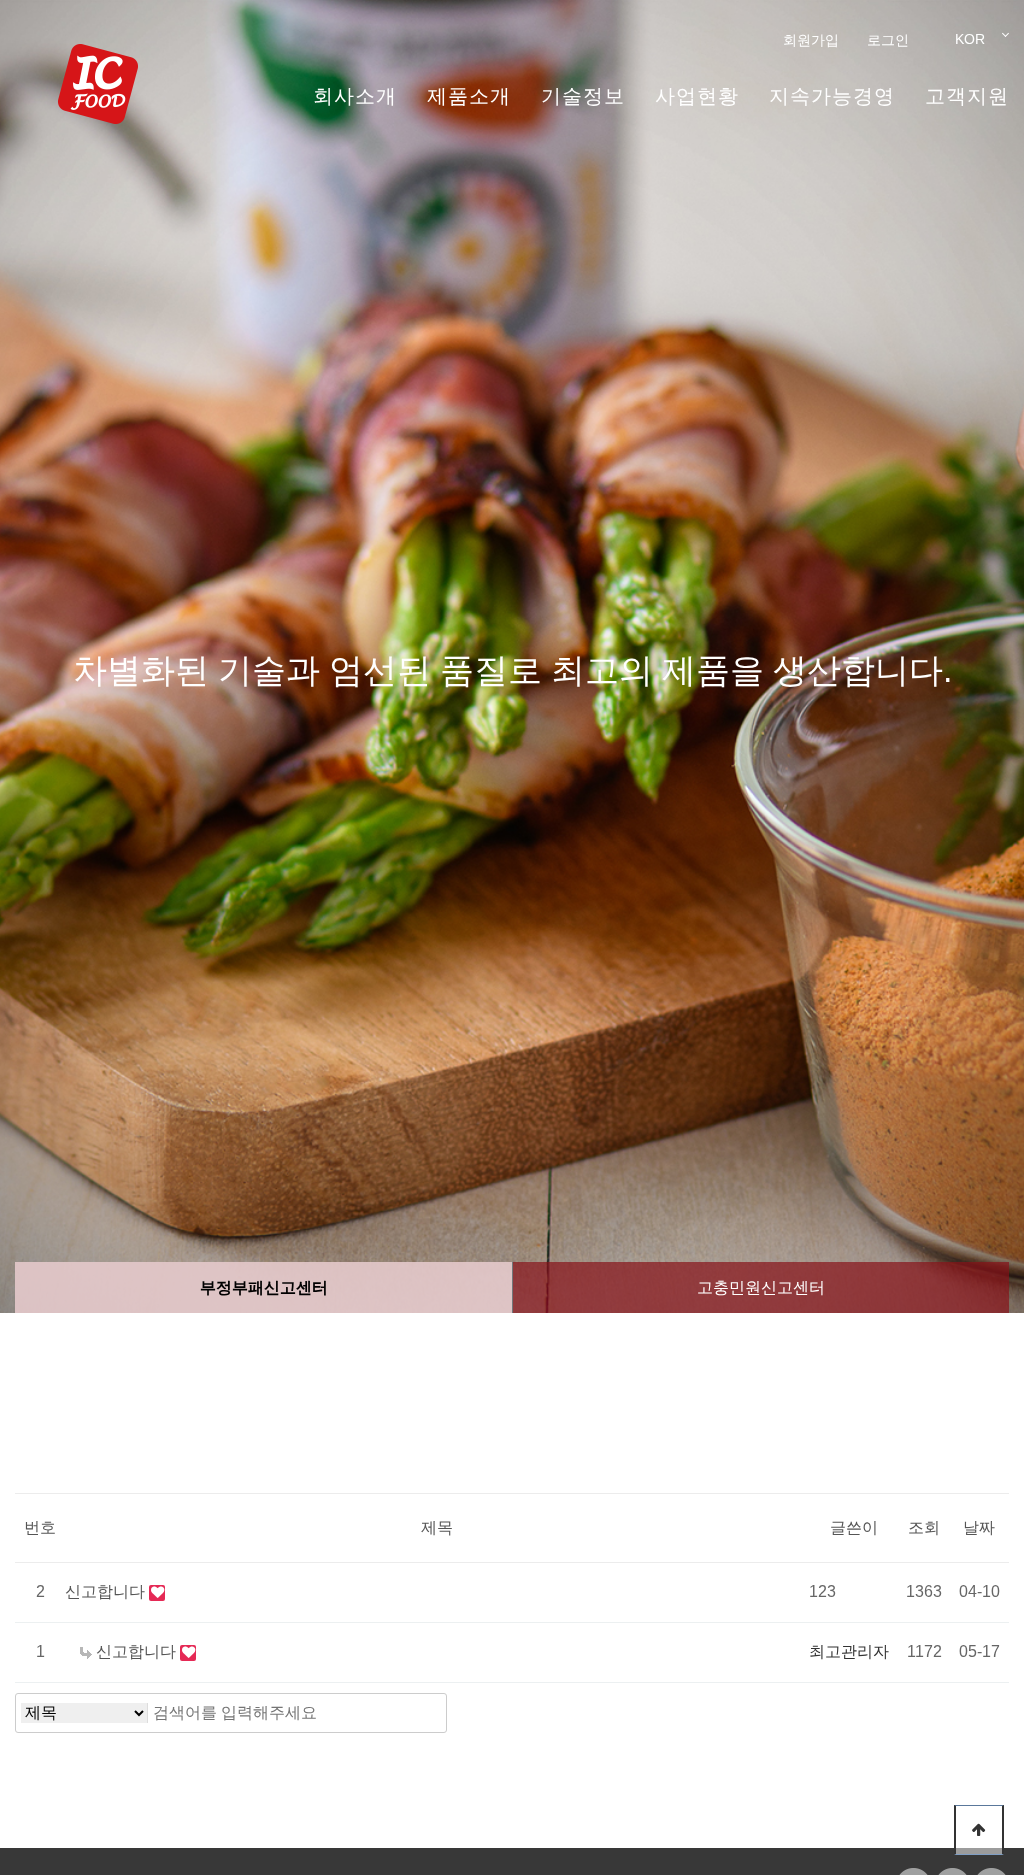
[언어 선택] (966, 39)
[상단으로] (979, 1830)
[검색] (426, 1713)
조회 (924, 1527)
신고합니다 (107, 1591)
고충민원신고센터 (761, 1287)
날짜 (979, 1527)
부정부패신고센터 (264, 1287)
